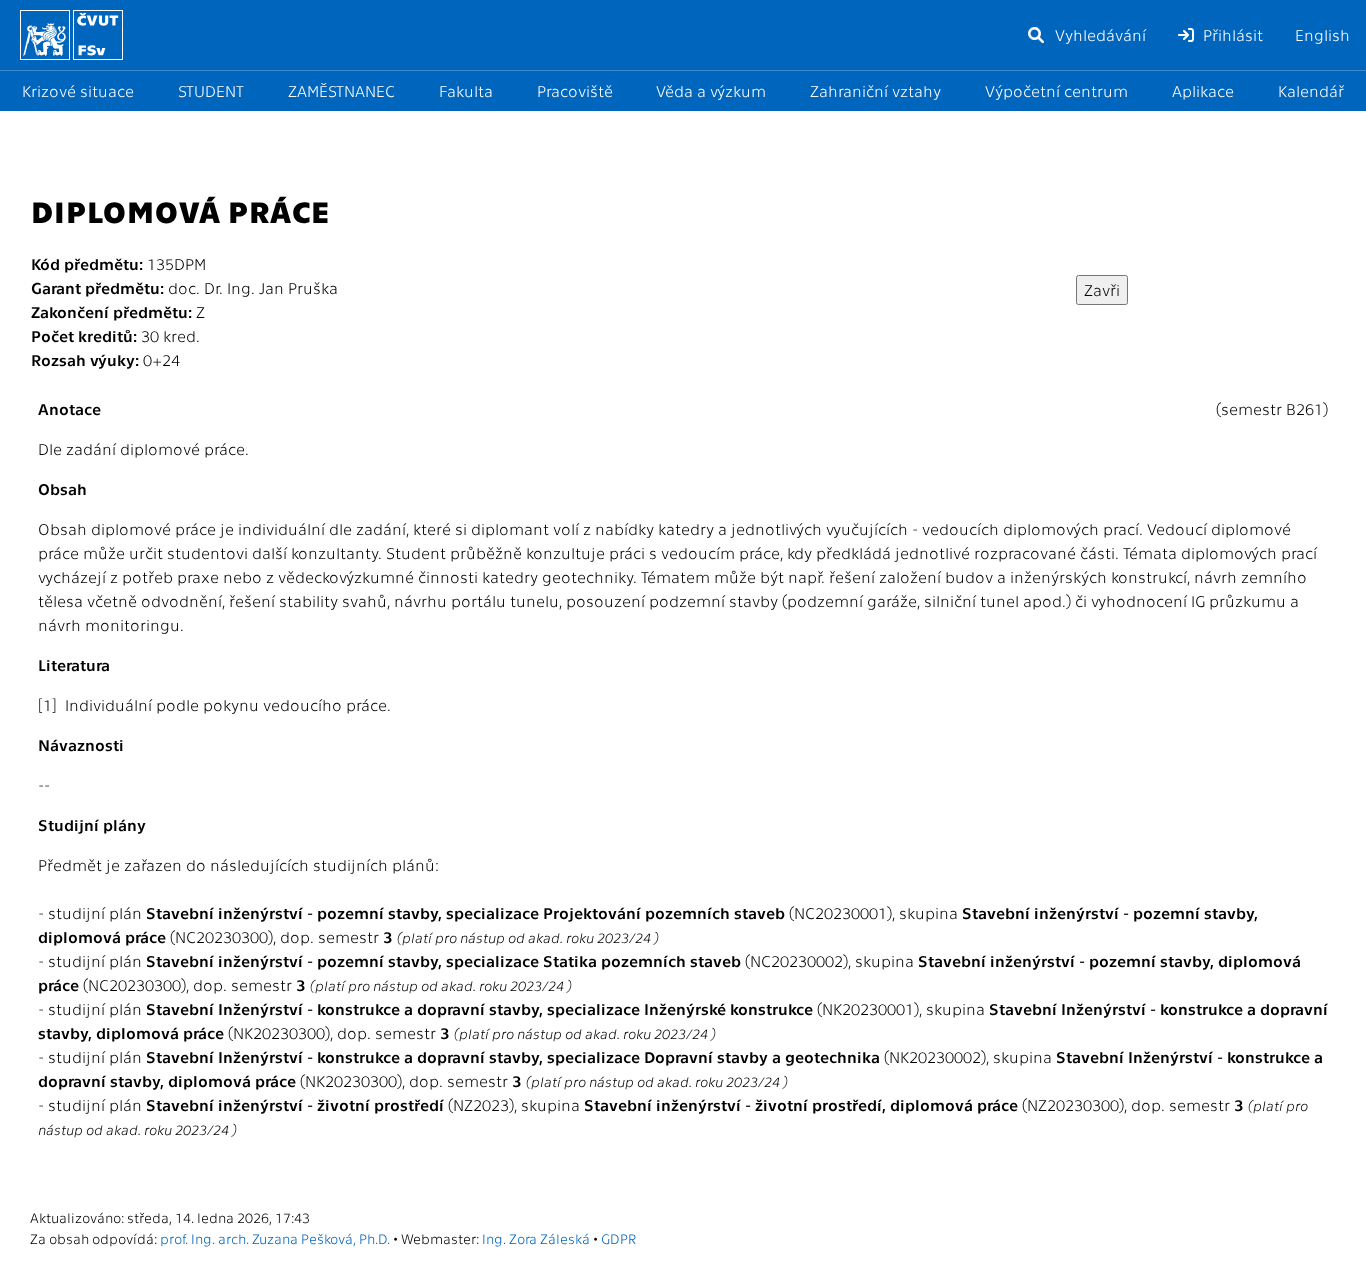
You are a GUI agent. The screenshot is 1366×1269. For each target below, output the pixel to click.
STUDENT (211, 90)
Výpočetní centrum (1056, 90)
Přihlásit (1231, 34)
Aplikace (1203, 90)
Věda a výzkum (711, 90)
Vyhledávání (1098, 34)
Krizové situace (78, 90)
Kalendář (1311, 90)
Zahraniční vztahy (875, 90)
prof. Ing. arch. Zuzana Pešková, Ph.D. (275, 1238)
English (1322, 34)
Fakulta (466, 90)
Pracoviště (575, 90)
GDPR (618, 1238)
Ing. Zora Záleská (536, 1238)
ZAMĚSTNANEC (341, 90)
